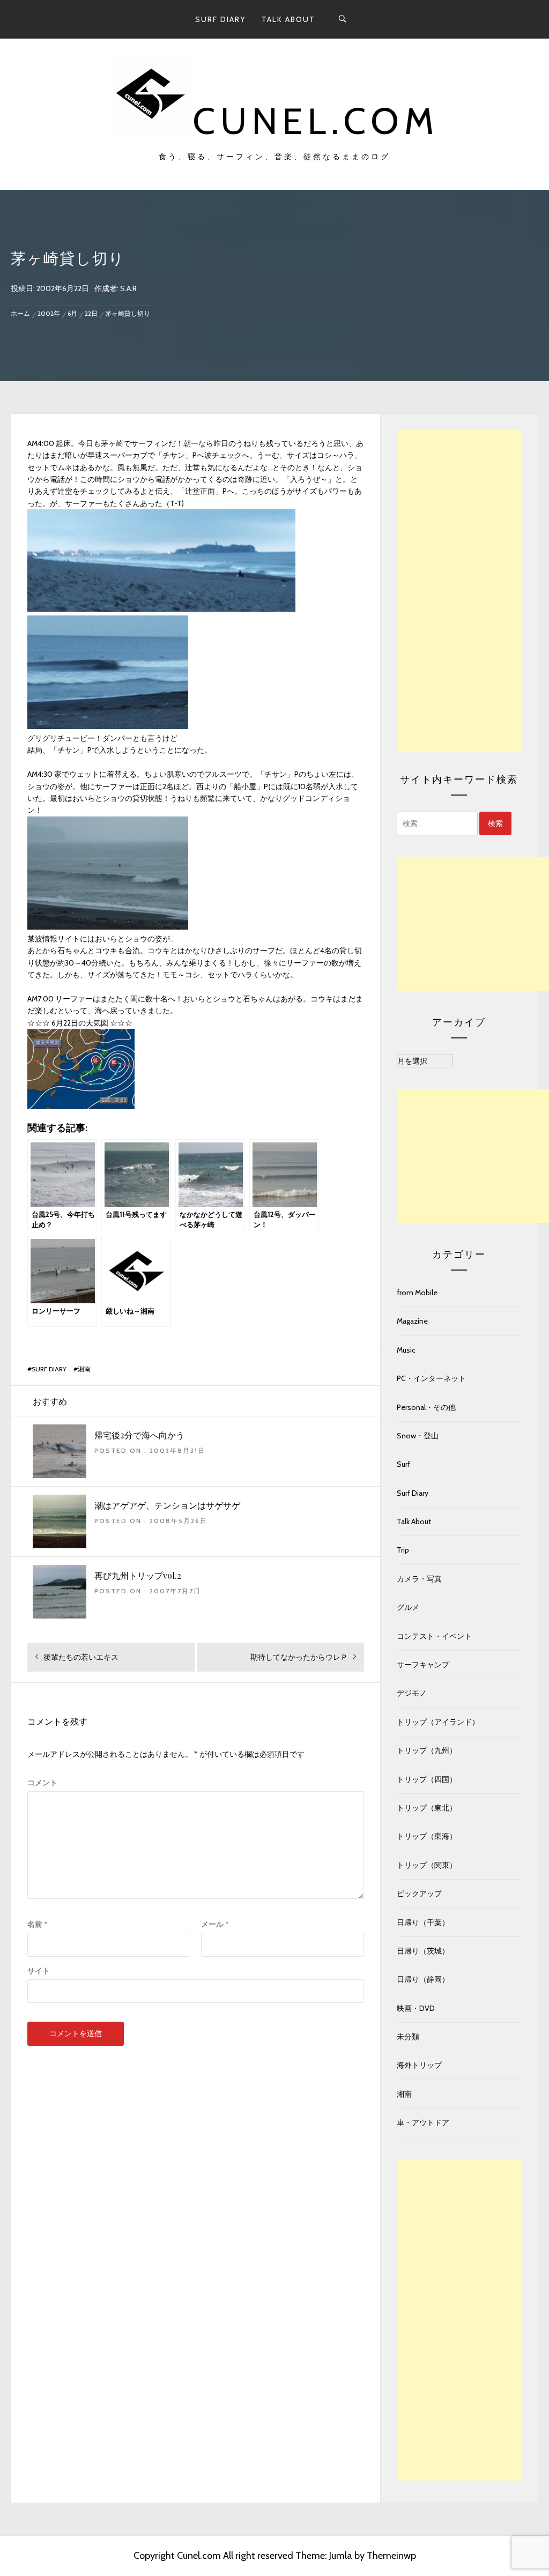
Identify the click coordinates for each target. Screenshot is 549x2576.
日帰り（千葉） (423, 1922)
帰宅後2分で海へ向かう (139, 1435)
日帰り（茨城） (423, 1951)
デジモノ (412, 1693)
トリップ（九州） (427, 1750)
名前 (38, 1924)
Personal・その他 (426, 1407)
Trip (403, 1550)
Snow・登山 (418, 1436)
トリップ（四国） (427, 1779)
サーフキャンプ (423, 1665)
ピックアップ (419, 1894)
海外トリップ (419, 2065)
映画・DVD (416, 2008)
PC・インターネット (431, 1378)
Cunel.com (316, 121)
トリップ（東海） (427, 1836)
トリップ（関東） (427, 1865)
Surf (403, 1464)
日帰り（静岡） (423, 1979)
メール (215, 1924)
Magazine (412, 1321)
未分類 (408, 2037)
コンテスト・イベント (434, 1636)
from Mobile (417, 1293)
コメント (42, 1783)
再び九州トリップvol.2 (138, 1575)
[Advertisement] (459, 591)
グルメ (408, 1607)
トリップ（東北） (427, 1808)
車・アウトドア (423, 2122)
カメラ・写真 (419, 1579)
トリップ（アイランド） (438, 1722)
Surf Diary (220, 19)
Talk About (288, 19)
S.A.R (128, 288)
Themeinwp (391, 2556)
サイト (39, 1971)
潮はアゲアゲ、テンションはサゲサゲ (167, 1505)
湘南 (84, 1369)
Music (406, 1350)
